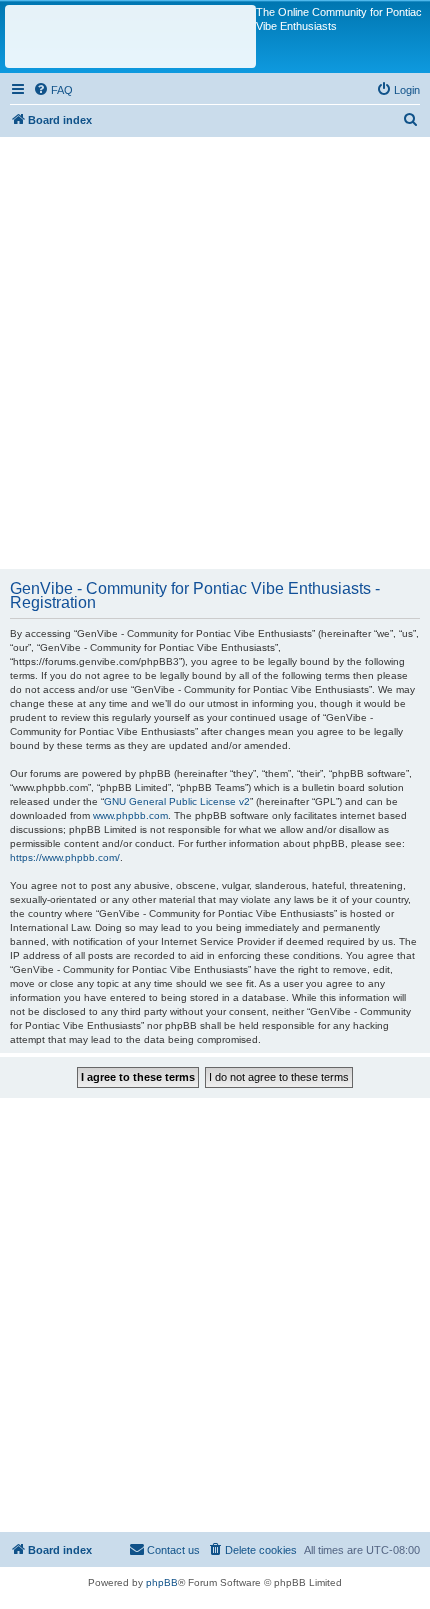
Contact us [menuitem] (173, 1550)
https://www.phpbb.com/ (65, 857)
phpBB (162, 1582)
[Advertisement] (215, 352)
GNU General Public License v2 (177, 801)
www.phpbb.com (130, 815)
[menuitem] (53, 90)
